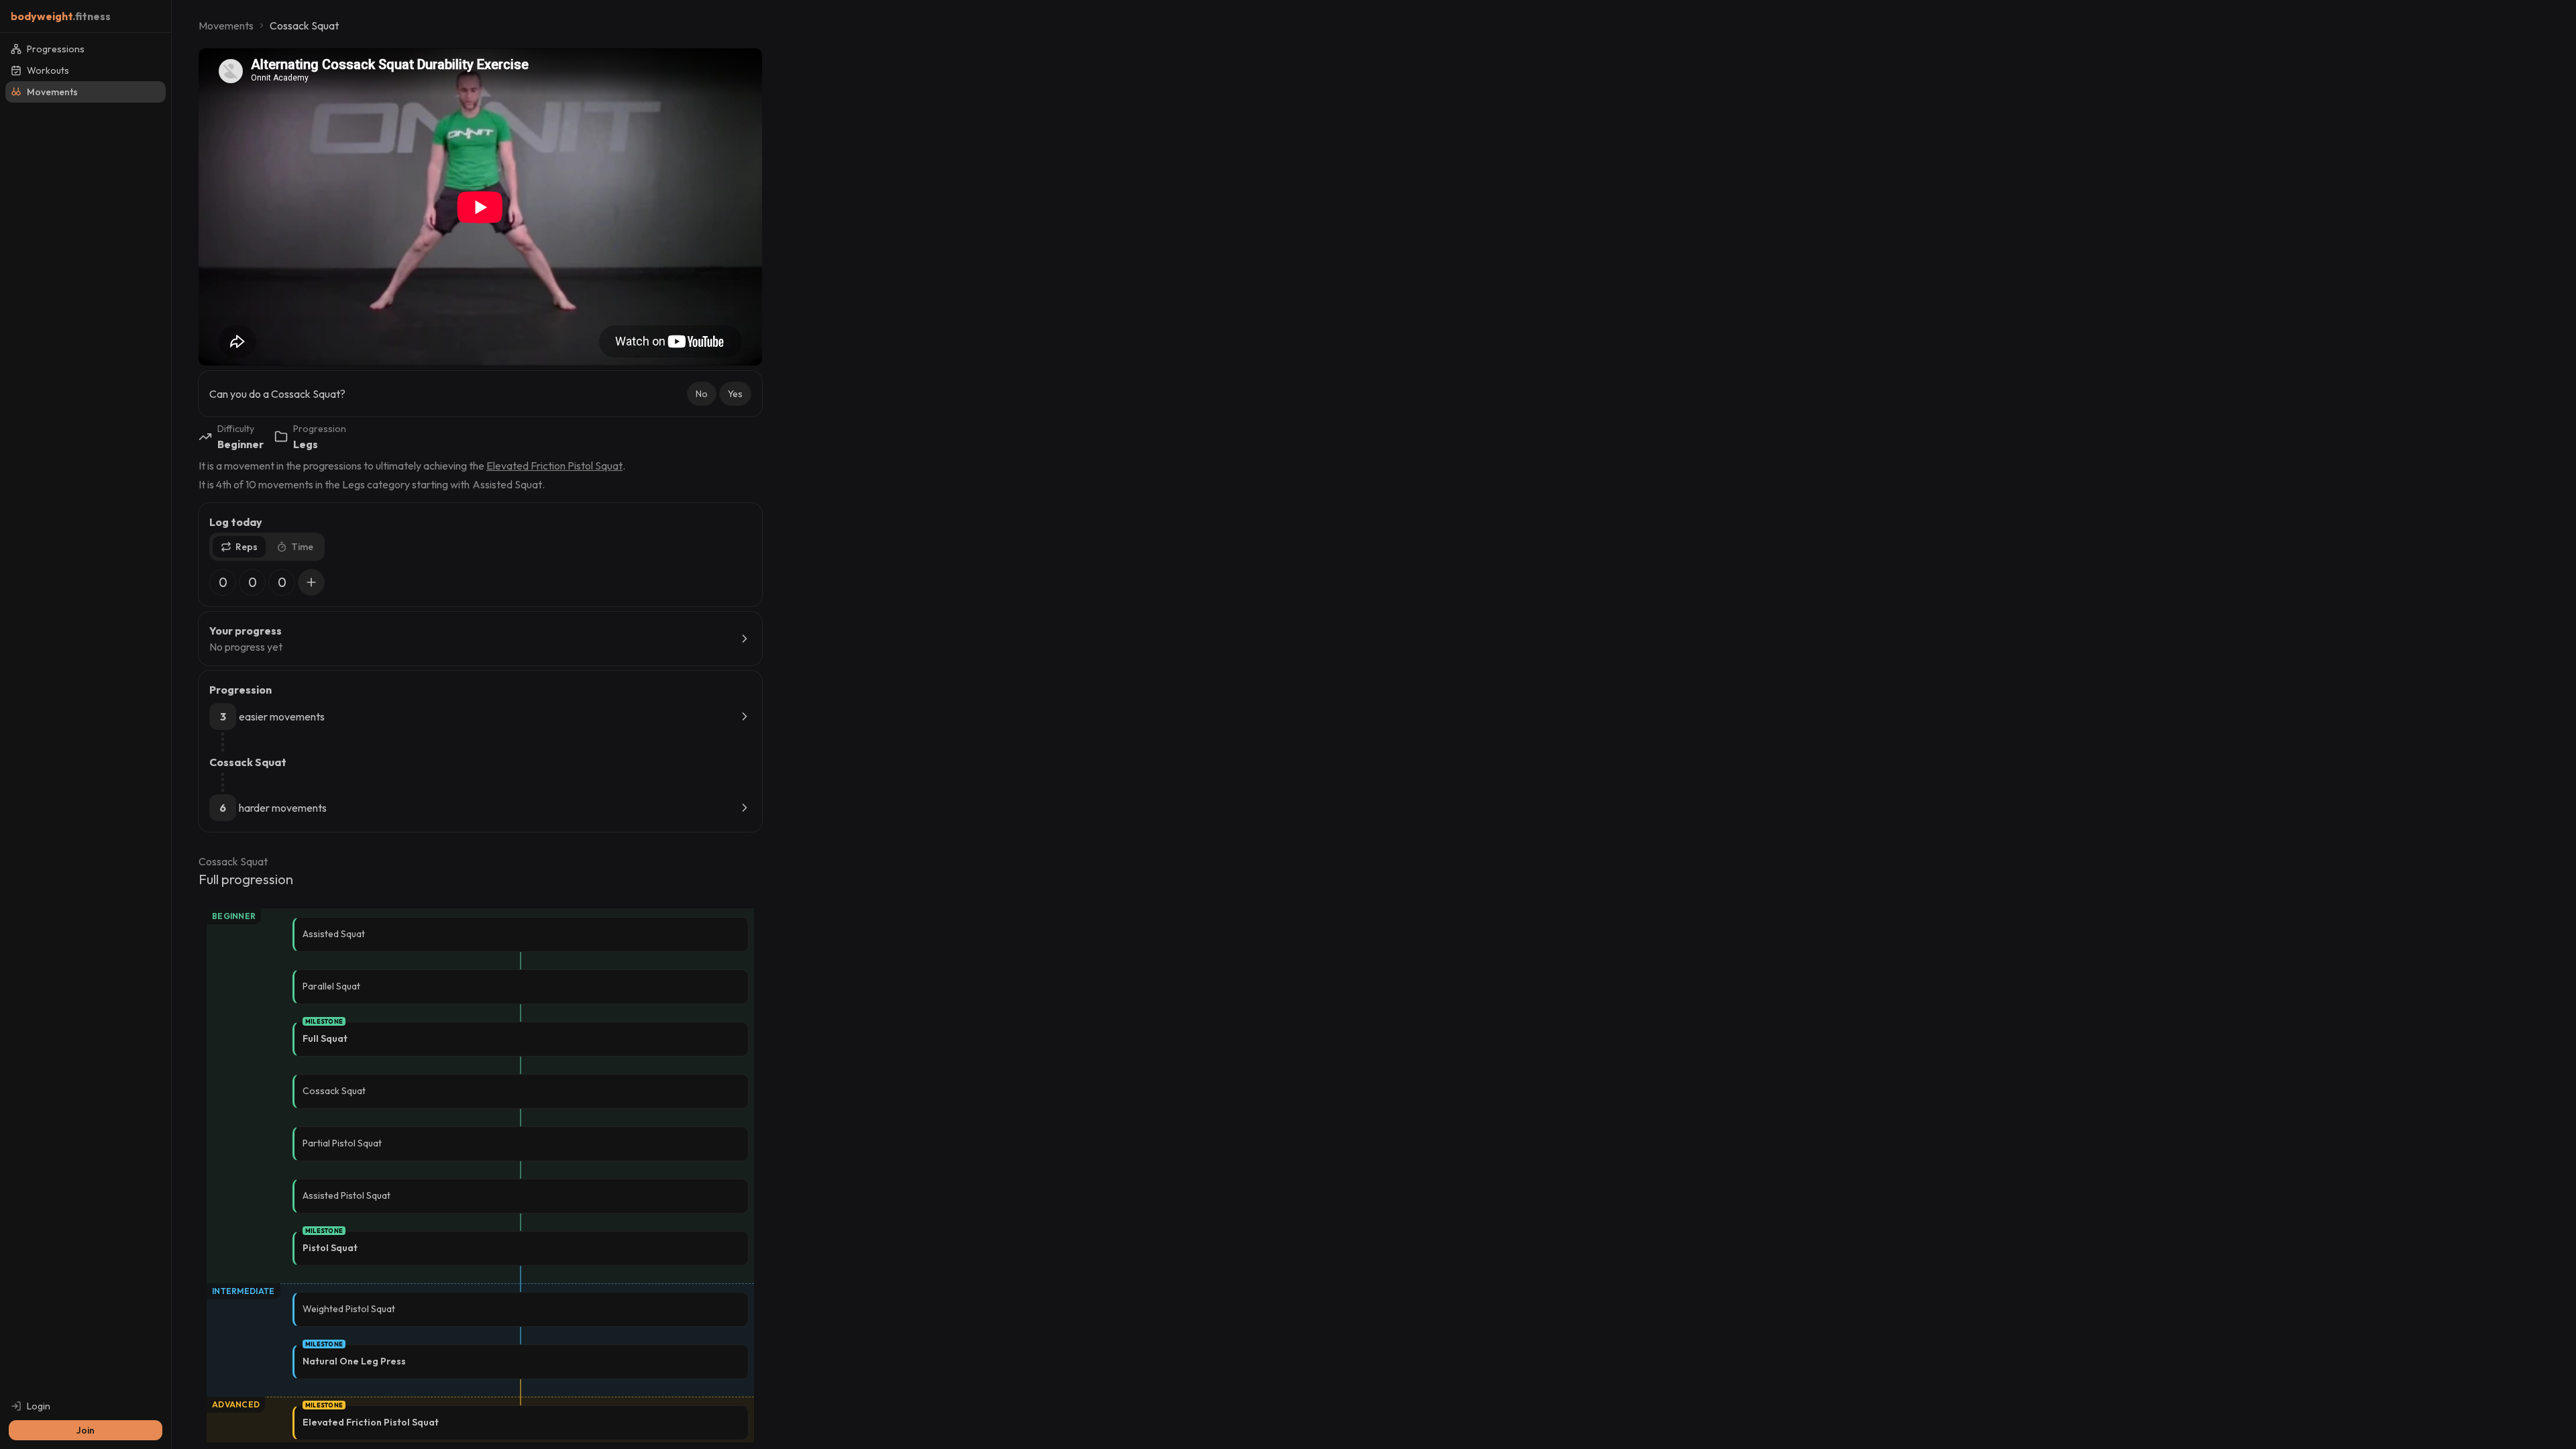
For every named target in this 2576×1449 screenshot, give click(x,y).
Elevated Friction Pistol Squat (554, 466)
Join (86, 1430)
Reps (247, 547)
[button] (702, 394)
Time (302, 547)
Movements (226, 25)
